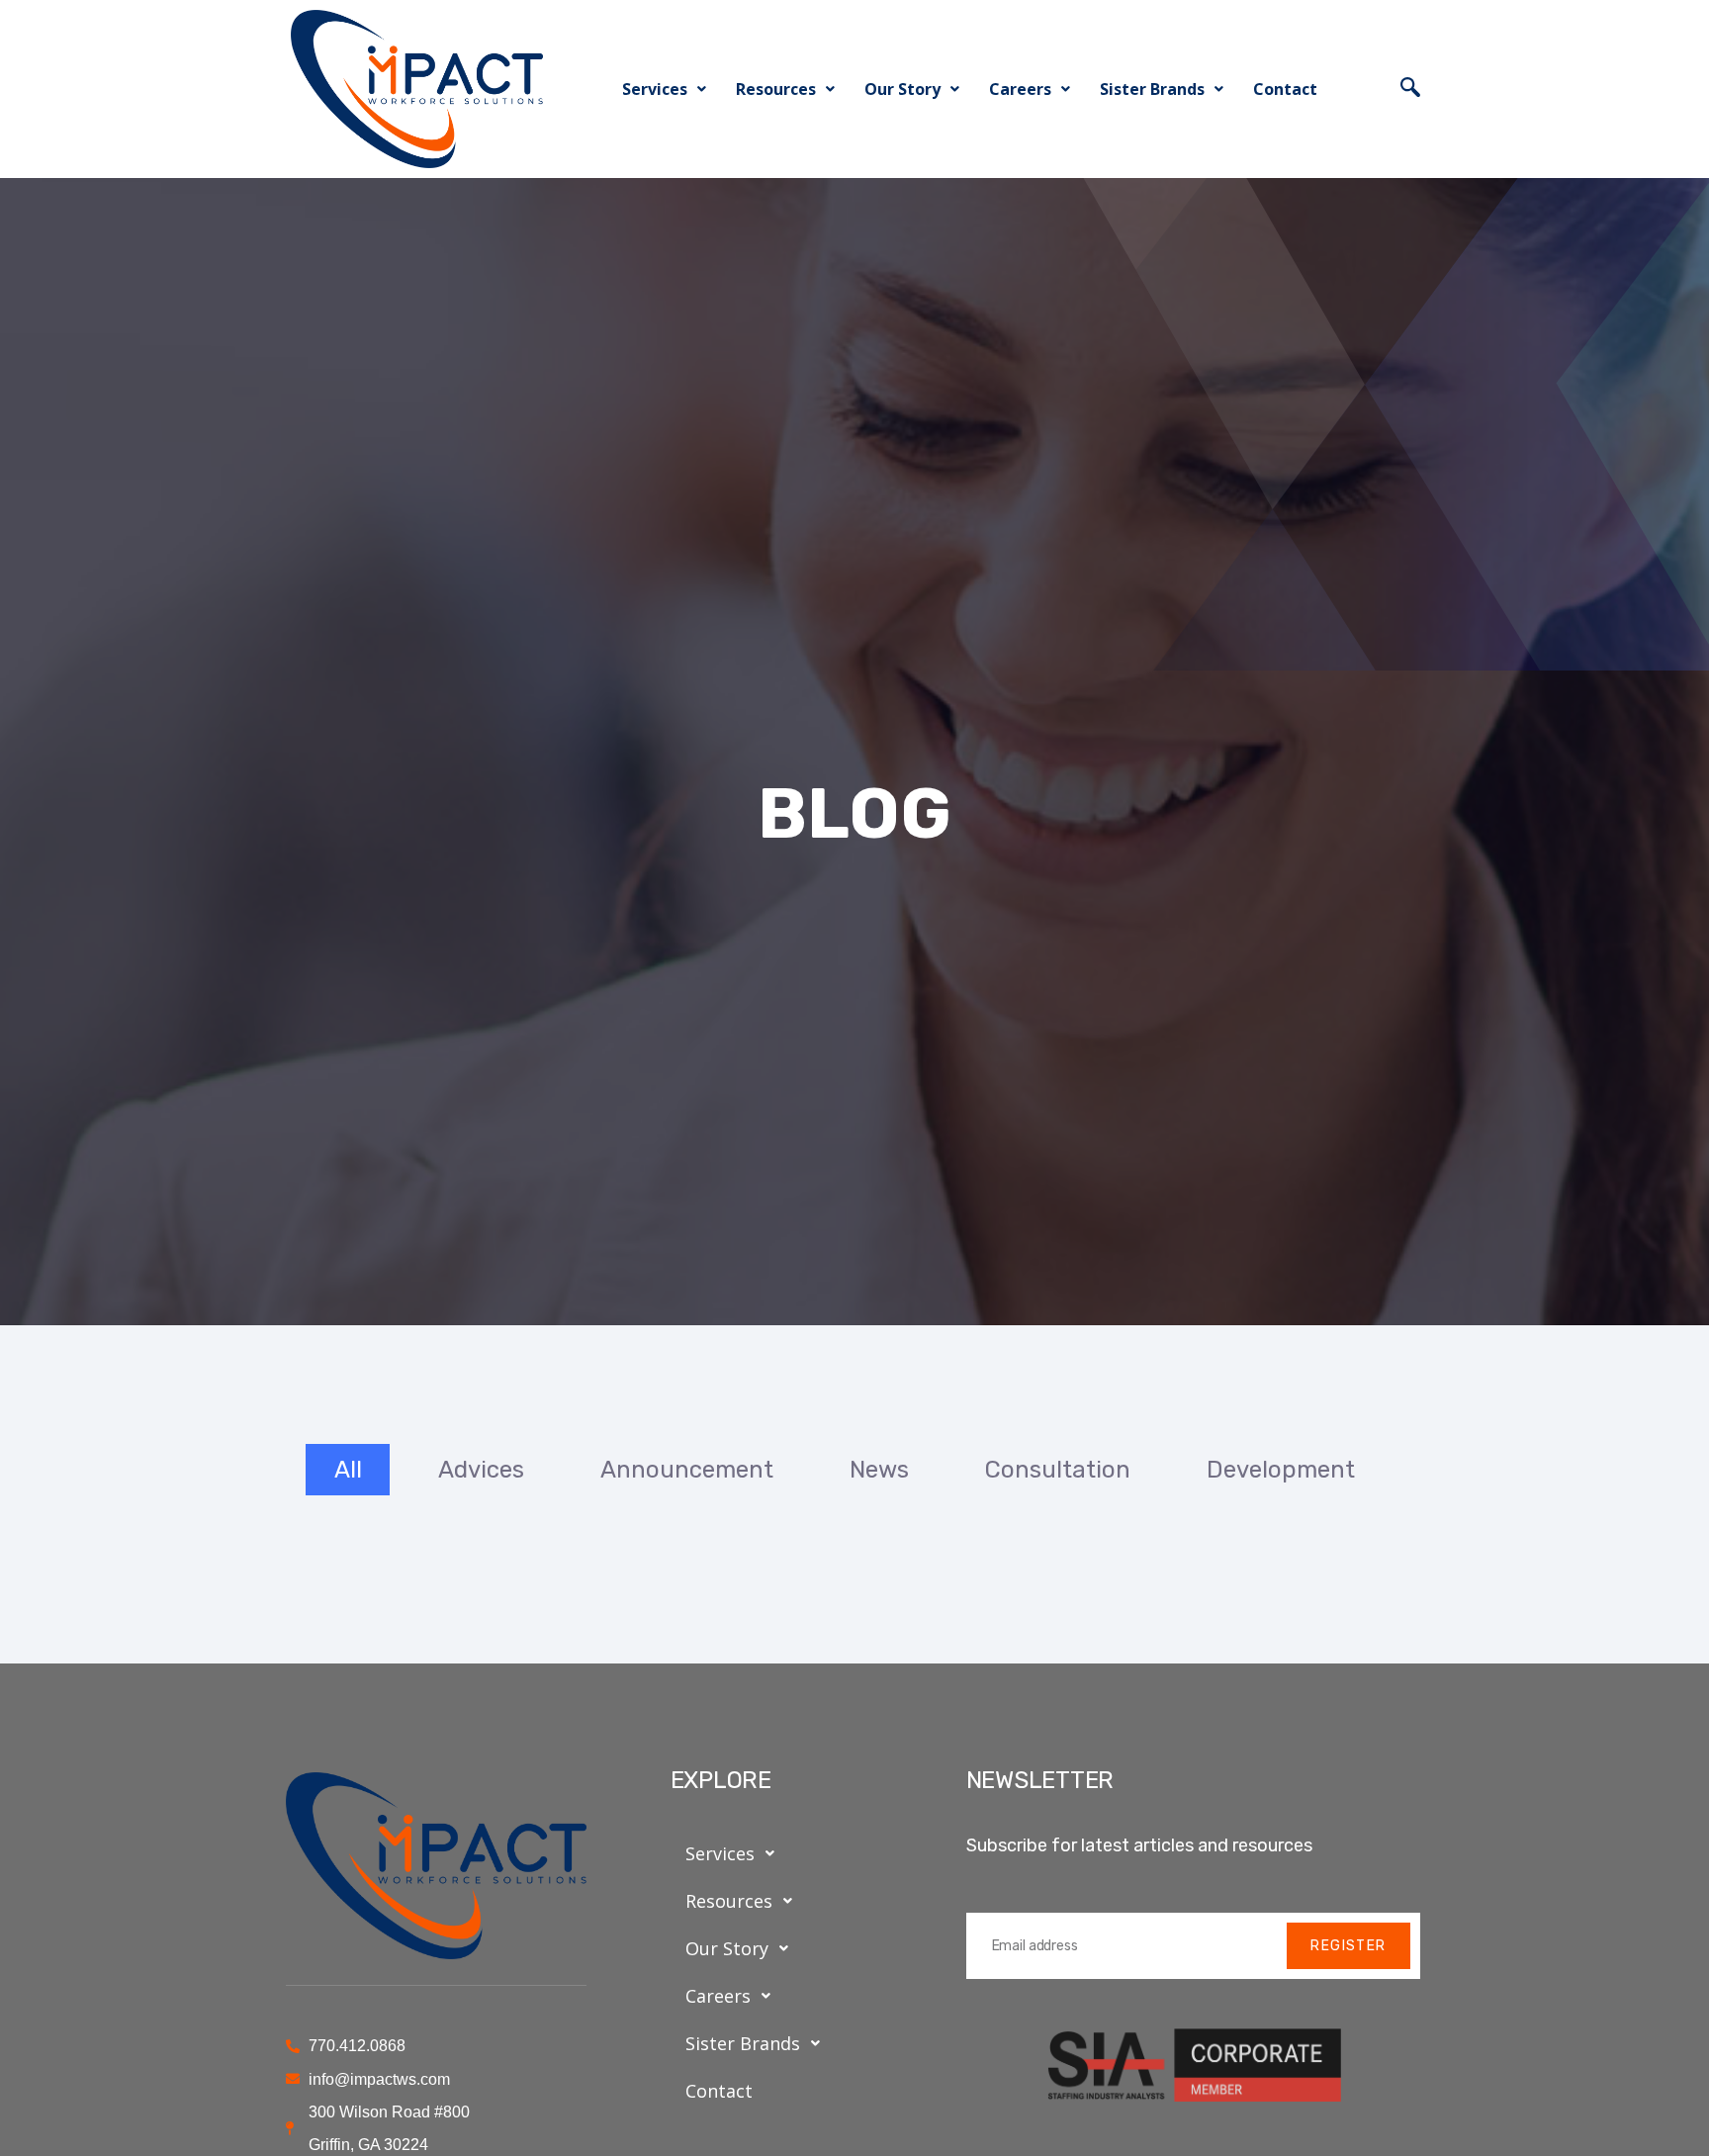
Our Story (902, 89)
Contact (1285, 89)
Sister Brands (1152, 89)
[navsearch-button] (1410, 89)
